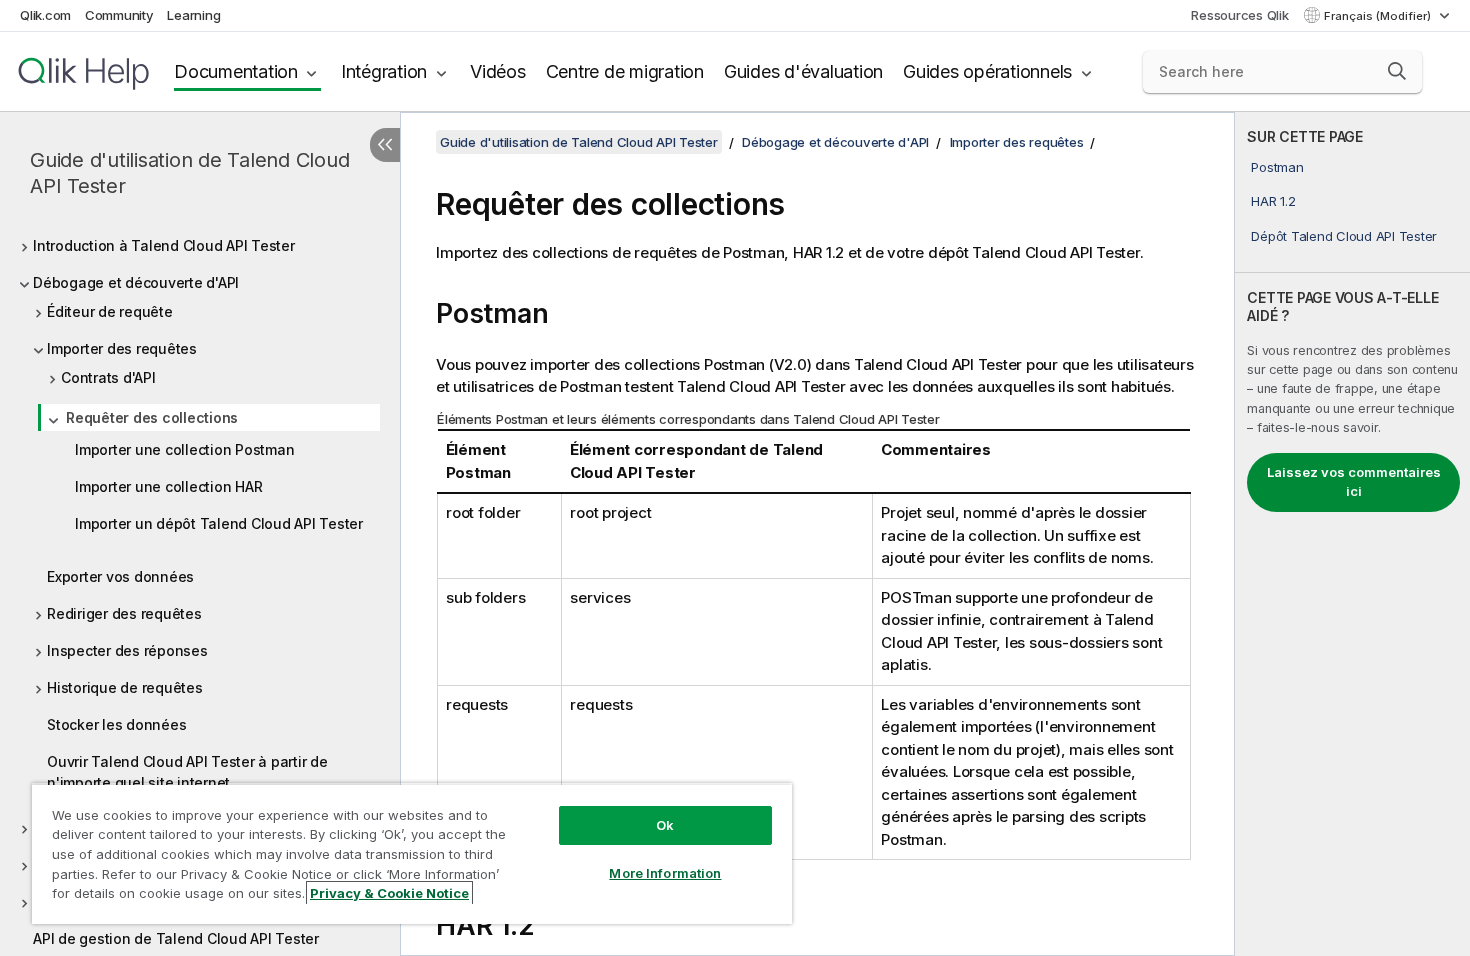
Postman (1277, 167)
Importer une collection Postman (184, 449)
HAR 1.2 (1273, 201)
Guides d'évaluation (803, 71)
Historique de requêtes (125, 687)
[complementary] (1352, 534)
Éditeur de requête (110, 311)
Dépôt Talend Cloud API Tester (1344, 236)
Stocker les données (116, 724)
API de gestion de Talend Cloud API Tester (176, 938)
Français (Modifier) (1379, 16)
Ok (665, 825)
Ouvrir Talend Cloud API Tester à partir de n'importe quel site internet (187, 772)
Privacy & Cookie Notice (389, 893)
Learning (193, 15)
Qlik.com (45, 15)
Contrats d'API (108, 377)
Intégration (384, 71)
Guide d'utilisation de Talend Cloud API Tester (189, 173)
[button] (1397, 71)
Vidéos (498, 71)
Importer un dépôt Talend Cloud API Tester (219, 523)
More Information (665, 873)
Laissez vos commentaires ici (1354, 482)
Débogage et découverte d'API (136, 282)
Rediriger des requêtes (124, 613)
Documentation (236, 71)
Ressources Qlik (1239, 15)
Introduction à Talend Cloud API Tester (164, 245)
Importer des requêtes (122, 348)
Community (119, 15)
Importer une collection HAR (168, 486)
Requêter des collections (152, 417)
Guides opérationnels (987, 71)
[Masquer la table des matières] (385, 145)
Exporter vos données (120, 576)
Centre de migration (625, 71)
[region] (412, 853)
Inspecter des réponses (127, 650)
